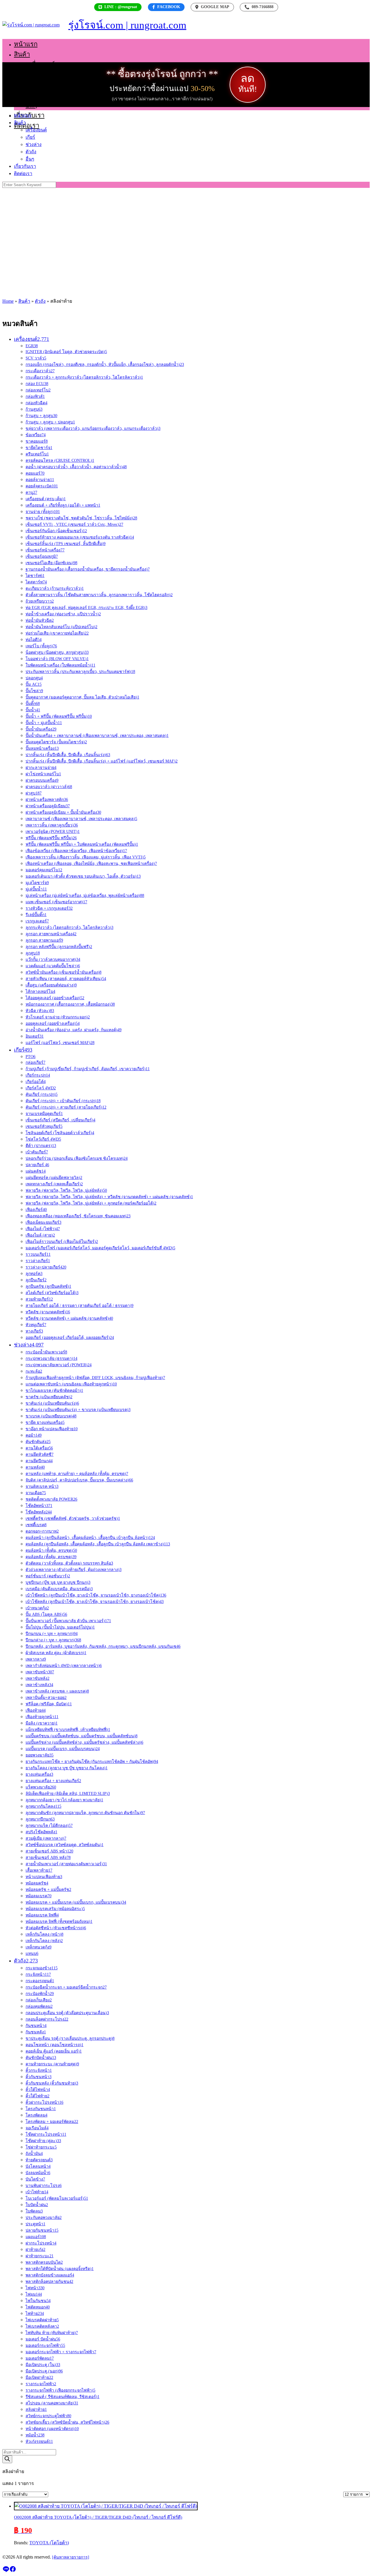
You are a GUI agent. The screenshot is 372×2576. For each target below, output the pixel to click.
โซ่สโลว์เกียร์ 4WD (43, 1139)
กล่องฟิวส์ (35, 397)
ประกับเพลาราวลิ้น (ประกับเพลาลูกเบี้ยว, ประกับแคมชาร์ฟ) (80, 672)
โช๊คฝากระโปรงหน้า (46, 2134)
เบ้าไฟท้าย (37, 2192)
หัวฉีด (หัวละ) (40, 1011)
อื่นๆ (31, 105)
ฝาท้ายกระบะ (40, 2256)
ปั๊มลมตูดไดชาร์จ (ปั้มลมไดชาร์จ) (56, 742)
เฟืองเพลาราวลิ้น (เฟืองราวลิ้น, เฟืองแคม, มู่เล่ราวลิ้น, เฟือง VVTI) (86, 857)
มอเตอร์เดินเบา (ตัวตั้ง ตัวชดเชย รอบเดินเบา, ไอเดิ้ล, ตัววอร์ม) (83, 876)
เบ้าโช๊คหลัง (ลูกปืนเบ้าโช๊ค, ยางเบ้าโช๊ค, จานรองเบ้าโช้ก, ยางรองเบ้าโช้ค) (95, 1602)
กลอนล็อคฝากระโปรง (47, 2019)
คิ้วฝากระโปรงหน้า (44, 2102)
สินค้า (22, 54)
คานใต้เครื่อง (39, 1448)
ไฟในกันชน (38, 2301)
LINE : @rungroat (121, 7)
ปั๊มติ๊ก (33, 704)
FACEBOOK (169, 7)
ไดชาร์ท (35, 576)
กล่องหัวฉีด (36, 403)
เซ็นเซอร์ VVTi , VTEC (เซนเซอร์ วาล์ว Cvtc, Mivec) (74, 524)
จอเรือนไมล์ (37, 2128)
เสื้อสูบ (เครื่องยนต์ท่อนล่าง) (51, 985)
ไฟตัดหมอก (38, 2307)
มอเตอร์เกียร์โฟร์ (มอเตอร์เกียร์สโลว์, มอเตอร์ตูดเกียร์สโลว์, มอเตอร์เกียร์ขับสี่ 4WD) (100, 1248)
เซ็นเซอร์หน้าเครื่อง (45, 550)
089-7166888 (259, 7)
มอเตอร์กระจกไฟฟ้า (45, 2346)
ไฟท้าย (35, 2314)
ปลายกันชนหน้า (42, 2230)
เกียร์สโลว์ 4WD (41, 1088)
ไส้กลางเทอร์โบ (40, 992)
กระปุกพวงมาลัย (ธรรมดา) (51, 1359)
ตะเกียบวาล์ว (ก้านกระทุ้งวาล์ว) (55, 588)
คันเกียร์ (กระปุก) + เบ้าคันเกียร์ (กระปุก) (63, 1101)
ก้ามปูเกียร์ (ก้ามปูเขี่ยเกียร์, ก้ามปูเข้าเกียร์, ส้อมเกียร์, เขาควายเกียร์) (88, 1069)
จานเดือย (36, 1493)
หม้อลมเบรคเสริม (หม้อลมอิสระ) (55, 1909)
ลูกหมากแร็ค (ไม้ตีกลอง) (49, 1826)
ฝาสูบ (34, 793)
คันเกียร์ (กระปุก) (42, 1094)
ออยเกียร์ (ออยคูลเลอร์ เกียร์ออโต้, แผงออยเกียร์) (70, 1338)
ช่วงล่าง (36, 85)
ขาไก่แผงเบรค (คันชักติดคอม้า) (54, 1391)
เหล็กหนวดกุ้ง (39, 1947)
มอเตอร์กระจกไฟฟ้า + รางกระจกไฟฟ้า (61, 2352)
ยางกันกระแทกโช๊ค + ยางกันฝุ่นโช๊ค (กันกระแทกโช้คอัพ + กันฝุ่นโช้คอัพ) (92, 1762)
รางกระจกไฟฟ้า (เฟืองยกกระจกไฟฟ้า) (60, 2390)
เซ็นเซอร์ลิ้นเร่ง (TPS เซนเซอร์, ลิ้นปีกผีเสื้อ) (66, 544)
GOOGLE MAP (215, 7)
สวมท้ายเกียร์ (39, 1299)
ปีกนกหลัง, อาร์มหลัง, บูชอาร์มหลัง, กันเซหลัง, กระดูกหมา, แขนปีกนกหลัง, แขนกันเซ (103, 1646)
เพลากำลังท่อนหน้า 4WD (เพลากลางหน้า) (64, 1666)
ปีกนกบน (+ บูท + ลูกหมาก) (52, 1634)
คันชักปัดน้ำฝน (41, 2058)
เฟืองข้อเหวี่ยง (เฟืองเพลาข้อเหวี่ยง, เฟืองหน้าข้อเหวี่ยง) (76, 851)
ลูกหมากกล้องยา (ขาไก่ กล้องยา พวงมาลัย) (64, 1800)
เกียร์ (32, 75)
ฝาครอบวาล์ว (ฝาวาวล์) (49, 787)
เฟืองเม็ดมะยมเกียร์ (43, 1222)
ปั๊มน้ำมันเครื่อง (41, 729)
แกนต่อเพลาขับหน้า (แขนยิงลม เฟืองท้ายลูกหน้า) (71, 1384)
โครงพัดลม (36, 2115)
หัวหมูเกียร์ (36, 1325)
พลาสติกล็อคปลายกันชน (49, 2282)
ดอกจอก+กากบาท (42, 1531)
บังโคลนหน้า (38, 2166)
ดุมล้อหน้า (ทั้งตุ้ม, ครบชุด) (51, 1550)
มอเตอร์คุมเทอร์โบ (44, 870)
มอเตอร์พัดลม (40, 2358)
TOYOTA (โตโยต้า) (49, 2543)
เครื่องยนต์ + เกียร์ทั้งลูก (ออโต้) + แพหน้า (63, 505)
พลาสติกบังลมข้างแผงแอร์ (50, 2275)
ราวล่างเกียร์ (38, 1261)
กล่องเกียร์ (35, 1062)
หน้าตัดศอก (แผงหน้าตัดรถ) (52, 2429)
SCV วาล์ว (36, 358)
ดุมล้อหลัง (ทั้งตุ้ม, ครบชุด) (51, 1557)
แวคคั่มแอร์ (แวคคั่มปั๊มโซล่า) (53, 966)
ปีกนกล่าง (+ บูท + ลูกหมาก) (53, 1640)
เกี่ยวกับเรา (25, 166)
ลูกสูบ (33, 953)
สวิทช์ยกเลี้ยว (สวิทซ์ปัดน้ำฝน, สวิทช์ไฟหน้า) (67, 2422)
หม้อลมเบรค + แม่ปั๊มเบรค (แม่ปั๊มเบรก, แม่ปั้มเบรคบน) (76, 1902)
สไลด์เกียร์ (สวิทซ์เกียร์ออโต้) (52, 1293)
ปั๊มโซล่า (34, 691)
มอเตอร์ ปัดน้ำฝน (43, 2339)
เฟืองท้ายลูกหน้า (42, 1717)
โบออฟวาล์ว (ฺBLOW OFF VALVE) (57, 659)
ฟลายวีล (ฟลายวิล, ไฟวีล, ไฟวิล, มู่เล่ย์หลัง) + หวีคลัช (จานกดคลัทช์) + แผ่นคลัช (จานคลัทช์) (109, 1197)
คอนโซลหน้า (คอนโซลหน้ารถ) (54, 2045)
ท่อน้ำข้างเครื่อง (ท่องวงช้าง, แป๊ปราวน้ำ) (63, 614)
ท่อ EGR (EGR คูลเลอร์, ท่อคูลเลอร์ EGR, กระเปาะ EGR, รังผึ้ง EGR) (86, 608)
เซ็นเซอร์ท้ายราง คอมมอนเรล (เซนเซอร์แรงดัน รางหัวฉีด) (80, 537)
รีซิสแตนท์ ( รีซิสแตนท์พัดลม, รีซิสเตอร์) (62, 2397)
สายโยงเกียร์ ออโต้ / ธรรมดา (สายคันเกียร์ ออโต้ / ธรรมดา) (79, 1306)
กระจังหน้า (38, 1974)
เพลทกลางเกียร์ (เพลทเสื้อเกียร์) (54, 1184)
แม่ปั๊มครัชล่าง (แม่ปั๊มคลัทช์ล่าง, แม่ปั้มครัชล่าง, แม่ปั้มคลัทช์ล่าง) (84, 1742)
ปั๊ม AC (34, 684)
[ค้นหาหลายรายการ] (71, 2557)
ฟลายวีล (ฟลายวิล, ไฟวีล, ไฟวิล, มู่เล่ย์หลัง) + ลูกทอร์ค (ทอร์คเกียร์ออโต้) (91, 1203)
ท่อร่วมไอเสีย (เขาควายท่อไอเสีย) (57, 633)
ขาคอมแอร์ (37, 441)
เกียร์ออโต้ (36, 1082)
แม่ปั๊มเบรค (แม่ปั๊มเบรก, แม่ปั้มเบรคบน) (63, 1749)
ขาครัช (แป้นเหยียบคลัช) (49, 1397)
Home (8, 301)
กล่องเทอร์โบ (38, 390)
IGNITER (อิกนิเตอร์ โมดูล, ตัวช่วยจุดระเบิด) (66, 352)
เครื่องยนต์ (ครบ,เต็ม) (46, 499)
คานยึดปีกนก (39, 1461)
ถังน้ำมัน (34, 2154)
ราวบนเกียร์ (38, 1254)
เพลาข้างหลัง (39, 1685)
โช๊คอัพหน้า (39, 1506)
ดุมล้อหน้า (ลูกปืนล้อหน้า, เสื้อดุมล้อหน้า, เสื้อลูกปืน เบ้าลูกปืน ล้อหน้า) (90, 1538)
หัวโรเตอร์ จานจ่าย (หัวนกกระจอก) (58, 1017)
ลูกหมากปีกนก (40, 1819)
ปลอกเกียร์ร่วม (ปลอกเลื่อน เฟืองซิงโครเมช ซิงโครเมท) (77, 1158)
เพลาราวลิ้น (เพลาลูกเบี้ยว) (52, 825)
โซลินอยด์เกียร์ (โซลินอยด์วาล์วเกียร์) (60, 1133)
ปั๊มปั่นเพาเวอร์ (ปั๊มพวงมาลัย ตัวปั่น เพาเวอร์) (68, 1621)
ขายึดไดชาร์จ (39, 448)
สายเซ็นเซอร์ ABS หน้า (49, 1851)
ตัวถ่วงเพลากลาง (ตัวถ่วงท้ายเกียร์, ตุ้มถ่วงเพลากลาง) (74, 1570)
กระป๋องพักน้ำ (40, 1994)
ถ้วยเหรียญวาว (40, 601)
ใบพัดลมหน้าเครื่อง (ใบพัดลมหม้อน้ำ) (60, 665)
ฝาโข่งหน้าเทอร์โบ (43, 774)
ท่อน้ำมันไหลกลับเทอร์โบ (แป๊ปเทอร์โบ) (61, 627)
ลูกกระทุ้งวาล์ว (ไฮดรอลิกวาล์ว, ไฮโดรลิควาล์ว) (69, 928)
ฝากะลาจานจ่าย (41, 768)
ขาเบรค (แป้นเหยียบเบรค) (51, 1416)
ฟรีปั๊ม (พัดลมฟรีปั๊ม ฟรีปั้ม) (51, 838)
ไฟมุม (34, 2294)
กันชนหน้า (36, 2026)
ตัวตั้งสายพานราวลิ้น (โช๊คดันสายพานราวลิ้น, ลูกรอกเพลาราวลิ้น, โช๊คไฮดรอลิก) (99, 595)
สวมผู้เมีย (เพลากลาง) (46, 1838)
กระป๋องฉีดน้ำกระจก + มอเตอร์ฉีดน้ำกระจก (66, 1987)
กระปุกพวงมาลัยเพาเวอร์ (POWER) (59, 1365)
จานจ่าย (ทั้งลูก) (43, 512)
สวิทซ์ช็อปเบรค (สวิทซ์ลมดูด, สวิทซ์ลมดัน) (65, 1845)
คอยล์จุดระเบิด (42, 486)
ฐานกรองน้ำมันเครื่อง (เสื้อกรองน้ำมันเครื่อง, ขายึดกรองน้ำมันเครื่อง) (88, 569)
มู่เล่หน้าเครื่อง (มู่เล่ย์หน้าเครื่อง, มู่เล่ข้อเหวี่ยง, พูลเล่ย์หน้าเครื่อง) (85, 896)
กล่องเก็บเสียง (39, 2000)
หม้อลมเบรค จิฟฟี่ (42, 1915)
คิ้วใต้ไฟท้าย (37, 2096)
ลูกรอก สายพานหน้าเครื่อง (51, 934)
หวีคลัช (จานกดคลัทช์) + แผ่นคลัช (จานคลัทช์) (69, 1318)
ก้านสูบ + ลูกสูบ (41, 416)
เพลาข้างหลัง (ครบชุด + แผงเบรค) (57, 1691)
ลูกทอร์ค (34, 1274)
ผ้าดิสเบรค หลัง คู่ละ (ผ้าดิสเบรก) (56, 1653)
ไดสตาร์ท (36, 582)
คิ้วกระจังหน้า (39, 2070)
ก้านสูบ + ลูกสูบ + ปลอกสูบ (50, 422)
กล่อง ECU (37, 384)
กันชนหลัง (36, 2032)
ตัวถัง (33, 95)
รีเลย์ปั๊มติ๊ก (36, 915)
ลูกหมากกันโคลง (43, 1806)
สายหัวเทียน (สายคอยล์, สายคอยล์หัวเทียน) (66, 979)
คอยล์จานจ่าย (40, 480)
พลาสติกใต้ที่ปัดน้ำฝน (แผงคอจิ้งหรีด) (60, 2269)
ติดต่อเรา (27, 125)
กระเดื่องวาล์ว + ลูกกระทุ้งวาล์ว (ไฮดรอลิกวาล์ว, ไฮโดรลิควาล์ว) (84, 377)
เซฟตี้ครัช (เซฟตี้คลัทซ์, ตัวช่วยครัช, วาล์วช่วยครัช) (73, 1518)
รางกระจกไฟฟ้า (41, 2384)
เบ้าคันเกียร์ (37, 1152)
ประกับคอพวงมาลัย (44, 2218)
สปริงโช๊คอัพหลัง (41, 1832)
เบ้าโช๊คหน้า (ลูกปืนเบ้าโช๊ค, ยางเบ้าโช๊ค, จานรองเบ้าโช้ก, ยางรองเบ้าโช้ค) (96, 1595)
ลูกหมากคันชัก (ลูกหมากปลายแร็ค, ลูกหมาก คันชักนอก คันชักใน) (85, 1813)
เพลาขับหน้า (40, 1672)
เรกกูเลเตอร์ (37, 921)
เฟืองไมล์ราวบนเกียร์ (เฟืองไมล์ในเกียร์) (62, 1242)
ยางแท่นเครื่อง (39, 1774)
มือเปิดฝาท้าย (39, 2378)
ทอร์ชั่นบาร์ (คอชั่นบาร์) (48, 1576)
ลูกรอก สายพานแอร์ (44, 940)
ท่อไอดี (34, 640)
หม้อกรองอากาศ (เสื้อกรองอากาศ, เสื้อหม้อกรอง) (70, 1004)
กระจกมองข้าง (42, 1968)
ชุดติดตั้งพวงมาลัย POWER (51, 1499)
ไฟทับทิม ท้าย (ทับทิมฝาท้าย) (52, 2333)
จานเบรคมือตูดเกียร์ (44, 1114)
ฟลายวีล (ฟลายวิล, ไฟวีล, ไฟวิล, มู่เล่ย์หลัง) (66, 1190)
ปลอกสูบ (34, 678)
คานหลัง (35, 1467)
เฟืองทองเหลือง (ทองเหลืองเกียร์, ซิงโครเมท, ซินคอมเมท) (78, 1216)
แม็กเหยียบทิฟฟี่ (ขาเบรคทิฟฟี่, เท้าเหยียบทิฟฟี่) (68, 1730)
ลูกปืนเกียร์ (36, 1280)
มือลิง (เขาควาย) (42, 1723)
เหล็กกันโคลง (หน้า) (44, 1934)
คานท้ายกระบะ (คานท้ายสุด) (52, 2064)
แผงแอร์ (36, 2237)
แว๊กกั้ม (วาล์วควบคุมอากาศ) (53, 960)
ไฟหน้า (35, 2288)
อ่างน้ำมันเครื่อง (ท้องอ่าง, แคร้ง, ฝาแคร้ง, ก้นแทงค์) (74, 1030)
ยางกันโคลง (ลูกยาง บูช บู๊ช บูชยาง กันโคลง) (67, 1768)
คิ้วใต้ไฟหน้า (38, 2090)
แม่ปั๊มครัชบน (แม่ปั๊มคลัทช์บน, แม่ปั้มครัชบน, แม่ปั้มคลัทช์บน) (82, 1736)
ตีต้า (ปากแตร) (41, 1146)
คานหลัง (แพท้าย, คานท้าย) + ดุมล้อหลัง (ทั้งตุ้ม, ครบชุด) (77, 1474)
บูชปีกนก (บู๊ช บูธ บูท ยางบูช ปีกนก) (58, 1582)
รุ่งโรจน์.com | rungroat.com (127, 25)
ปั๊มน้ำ (33, 710)
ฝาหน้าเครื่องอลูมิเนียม (48, 806)
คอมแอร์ (35, 473)
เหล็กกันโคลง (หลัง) (44, 1941)
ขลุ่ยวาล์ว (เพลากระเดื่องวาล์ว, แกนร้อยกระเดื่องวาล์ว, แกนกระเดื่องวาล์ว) (93, 429)
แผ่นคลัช (36, 1171)
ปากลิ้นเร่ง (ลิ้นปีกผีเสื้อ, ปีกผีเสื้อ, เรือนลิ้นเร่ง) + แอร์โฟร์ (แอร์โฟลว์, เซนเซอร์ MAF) (102, 761)
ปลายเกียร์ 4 (37, 1165)
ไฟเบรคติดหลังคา (42, 2326)
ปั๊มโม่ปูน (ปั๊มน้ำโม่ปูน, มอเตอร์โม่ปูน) (60, 1627)
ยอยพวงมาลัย (40, 1755)
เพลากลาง (36, 1659)
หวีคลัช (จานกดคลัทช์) (48, 1312)
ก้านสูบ (34, 409)
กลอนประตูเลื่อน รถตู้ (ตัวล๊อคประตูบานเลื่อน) (67, 2013)
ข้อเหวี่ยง (36, 435)
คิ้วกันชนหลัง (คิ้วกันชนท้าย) (52, 2083)
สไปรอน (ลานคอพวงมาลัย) (52, 2403)
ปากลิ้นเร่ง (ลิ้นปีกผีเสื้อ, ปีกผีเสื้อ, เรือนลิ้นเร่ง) (68, 755)
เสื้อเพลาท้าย (39, 1870)
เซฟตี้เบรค (36, 1525)
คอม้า (34, 1435)
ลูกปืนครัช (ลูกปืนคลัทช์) (48, 1286)
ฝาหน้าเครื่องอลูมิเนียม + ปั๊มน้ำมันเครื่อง (63, 812)
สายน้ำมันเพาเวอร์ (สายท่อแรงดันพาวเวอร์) (66, 1864)
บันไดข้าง (35, 2179)
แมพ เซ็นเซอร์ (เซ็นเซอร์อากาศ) (56, 902)
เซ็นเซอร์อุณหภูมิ (42, 556)
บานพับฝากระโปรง (44, 2186)
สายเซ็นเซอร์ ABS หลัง (48, 1858)
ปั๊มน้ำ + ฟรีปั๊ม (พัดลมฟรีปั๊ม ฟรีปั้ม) (59, 716)
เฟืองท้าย (36, 1710)
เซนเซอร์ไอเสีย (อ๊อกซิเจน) (51, 563)
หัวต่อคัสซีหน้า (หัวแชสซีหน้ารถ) (56, 1928)
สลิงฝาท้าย (36, 2410)
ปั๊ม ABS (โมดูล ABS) (46, 1614)
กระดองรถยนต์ (40, 1981)
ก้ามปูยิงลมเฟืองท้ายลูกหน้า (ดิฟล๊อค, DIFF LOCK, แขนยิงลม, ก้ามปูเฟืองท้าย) (95, 1378)
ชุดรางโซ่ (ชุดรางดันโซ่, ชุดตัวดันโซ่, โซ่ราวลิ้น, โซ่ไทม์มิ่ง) (81, 518)
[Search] (7, 2459)
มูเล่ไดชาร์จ (37, 883)
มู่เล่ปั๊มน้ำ (36, 889)
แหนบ (32, 1954)
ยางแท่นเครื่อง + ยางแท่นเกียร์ (53, 1781)
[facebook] (13, 2571)
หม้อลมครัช (37, 1883)
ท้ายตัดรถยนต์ (39, 2160)
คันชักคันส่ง (38, 1442)
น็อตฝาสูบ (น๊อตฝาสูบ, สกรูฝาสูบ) (57, 652)
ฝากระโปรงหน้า (41, 2243)
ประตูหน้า (35, 2224)
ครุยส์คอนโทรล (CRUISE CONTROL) (60, 460)
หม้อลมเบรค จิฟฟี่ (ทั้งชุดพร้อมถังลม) (59, 1922)
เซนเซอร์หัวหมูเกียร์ (44, 1126)
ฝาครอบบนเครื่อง (42, 780)
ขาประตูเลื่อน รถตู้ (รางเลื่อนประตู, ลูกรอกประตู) (70, 2038)
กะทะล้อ (34, 1371)
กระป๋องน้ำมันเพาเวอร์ (46, 1352)
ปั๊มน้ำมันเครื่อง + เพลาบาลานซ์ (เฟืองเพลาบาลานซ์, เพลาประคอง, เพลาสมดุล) (97, 736)
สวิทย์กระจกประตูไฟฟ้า (48, 2416)
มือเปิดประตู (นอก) (44, 2371)
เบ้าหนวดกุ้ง (37, 1608)
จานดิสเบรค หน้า (42, 1486)
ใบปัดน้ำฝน (37, 2205)
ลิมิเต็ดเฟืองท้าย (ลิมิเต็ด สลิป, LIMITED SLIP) (68, 1794)
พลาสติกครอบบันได (44, 2262)
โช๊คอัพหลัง (39, 1512)
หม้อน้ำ (35, 2435)
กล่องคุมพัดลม (39, 2006)
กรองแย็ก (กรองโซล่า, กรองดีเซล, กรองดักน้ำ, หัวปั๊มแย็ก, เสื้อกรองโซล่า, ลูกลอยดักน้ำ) (105, 365)
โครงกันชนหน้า (41, 2109)
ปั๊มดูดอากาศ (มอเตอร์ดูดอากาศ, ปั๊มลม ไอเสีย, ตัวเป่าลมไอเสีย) (82, 697)
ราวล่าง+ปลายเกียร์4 (46, 1267)
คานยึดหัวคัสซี (40, 1454)
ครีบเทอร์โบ (37, 454)
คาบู (31, 492)
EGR (32, 346)
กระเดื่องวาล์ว (40, 371)
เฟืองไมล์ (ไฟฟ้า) (43, 1229)
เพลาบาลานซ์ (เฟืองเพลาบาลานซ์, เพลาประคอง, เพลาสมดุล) (81, 819)
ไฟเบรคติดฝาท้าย (42, 2320)
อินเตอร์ (35, 1036)
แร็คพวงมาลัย (41, 1787)
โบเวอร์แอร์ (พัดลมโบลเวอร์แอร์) (57, 2198)
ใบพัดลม (34, 2211)
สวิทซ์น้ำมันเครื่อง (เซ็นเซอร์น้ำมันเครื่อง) (64, 972)
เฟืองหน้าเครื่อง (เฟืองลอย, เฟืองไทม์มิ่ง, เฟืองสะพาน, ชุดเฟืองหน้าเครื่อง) (91, 864)
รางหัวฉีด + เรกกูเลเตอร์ (49, 908)
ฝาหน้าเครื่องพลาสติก (47, 800)
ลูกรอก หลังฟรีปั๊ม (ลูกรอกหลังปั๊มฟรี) (59, 947)
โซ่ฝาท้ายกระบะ (41, 2147)
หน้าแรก (26, 44)
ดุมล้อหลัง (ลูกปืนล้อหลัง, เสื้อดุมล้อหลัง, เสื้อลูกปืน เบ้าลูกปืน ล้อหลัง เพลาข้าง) (98, 1544)
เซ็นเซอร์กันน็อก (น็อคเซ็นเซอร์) (56, 531)
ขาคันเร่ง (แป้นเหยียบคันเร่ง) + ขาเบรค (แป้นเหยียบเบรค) (78, 1410)
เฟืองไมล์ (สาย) (40, 1235)
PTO (31, 1057)
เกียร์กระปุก (38, 1075)
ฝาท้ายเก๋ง (35, 2250)
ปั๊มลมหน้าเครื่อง (42, 748)
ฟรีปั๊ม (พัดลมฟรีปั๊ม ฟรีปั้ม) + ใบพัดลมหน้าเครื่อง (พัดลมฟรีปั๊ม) (82, 844)
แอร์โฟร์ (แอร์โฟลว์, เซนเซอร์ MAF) (60, 1043)
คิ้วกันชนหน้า (39, 2077)
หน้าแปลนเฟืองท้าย (44, 1877)
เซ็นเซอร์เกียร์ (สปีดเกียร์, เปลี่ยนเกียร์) (60, 1120)
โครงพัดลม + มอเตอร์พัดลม (52, 2122)
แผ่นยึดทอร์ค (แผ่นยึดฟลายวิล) (54, 1178)
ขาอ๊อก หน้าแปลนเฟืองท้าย (52, 1429)
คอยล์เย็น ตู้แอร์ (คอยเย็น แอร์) (54, 2051)
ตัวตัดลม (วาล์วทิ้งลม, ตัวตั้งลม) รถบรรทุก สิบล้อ (69, 1563)
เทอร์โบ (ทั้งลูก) (41, 646)
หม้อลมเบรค (39, 1896)
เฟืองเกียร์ (36, 1210)
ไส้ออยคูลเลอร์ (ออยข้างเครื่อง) (55, 998)
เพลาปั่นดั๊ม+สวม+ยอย (46, 1698)
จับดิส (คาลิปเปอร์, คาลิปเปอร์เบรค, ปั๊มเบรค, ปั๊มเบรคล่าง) (79, 1480)
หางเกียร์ (34, 1331)
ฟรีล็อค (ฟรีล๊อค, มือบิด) (49, 1704)
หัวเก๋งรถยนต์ (39, 2442)
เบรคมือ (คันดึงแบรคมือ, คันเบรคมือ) (59, 1589)
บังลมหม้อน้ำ (38, 2173)
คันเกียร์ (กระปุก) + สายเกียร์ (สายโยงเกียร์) (66, 1107)
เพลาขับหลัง (37, 1678)
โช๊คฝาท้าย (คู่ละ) (43, 2141)
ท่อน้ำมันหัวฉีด (40, 620)
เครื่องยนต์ (40, 64)
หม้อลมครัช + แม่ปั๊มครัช (48, 1890)
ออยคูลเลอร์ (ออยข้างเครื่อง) (53, 1024)
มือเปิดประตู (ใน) (43, 2365)
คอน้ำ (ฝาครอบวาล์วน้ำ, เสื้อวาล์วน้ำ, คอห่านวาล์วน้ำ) (76, 467)
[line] (6, 2571)
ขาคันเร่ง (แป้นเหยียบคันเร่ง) (52, 1403)
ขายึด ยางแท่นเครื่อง (45, 1422)
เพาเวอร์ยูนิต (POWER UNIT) (53, 832)
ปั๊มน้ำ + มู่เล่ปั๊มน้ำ (44, 723)
